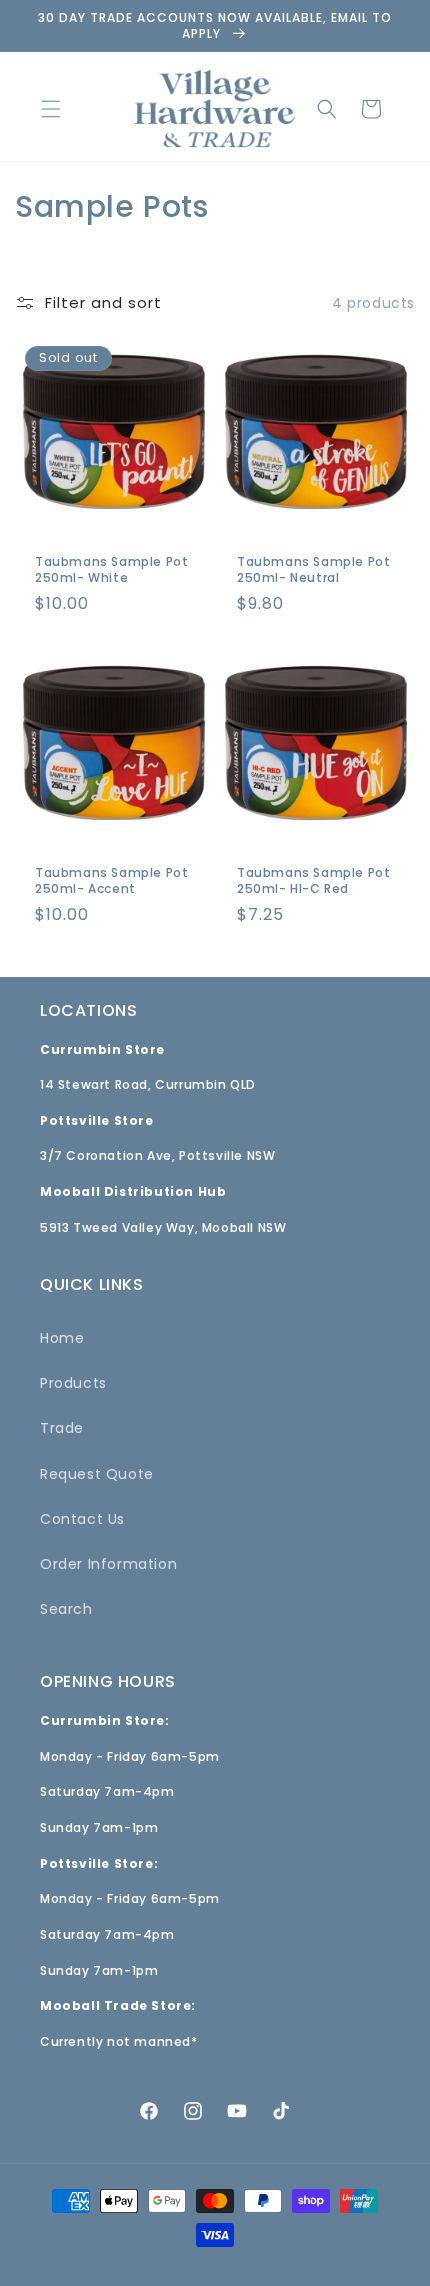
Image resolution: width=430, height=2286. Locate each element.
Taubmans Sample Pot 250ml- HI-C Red (313, 880)
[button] (51, 109)
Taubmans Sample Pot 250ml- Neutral (313, 569)
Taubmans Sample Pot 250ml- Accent (111, 880)
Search (66, 1609)
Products (73, 1383)
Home (62, 1338)
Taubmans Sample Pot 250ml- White (111, 569)
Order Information (108, 1564)
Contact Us (82, 1519)
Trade (62, 1428)
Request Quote (97, 1474)
